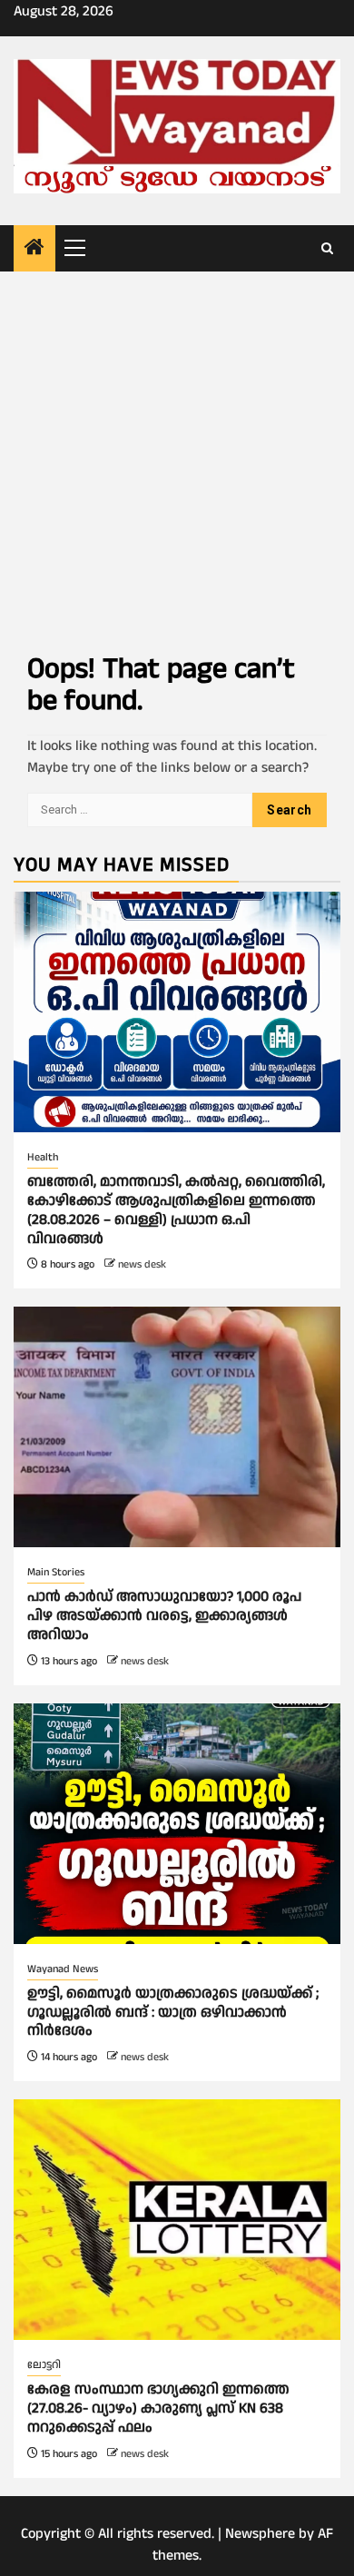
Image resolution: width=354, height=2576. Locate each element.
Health (43, 1157)
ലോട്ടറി (44, 2365)
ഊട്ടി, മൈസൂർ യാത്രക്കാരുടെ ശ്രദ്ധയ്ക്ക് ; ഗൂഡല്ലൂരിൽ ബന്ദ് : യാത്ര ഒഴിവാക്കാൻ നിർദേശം (173, 2013)
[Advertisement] (177, 458)
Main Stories (56, 1572)
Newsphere (260, 2534)
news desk (142, 1264)
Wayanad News (63, 1969)
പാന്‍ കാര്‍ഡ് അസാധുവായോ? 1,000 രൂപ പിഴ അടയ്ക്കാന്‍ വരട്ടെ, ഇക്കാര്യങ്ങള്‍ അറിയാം (164, 1616)
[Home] (34, 250)
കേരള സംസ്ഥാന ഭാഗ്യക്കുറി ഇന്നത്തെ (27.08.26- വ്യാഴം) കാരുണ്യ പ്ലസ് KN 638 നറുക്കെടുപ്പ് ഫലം (158, 2408)
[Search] (327, 249)
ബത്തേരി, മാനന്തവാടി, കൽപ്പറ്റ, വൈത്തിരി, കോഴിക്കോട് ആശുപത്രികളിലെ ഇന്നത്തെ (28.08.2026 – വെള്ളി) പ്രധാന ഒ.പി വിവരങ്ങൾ (176, 1210)
